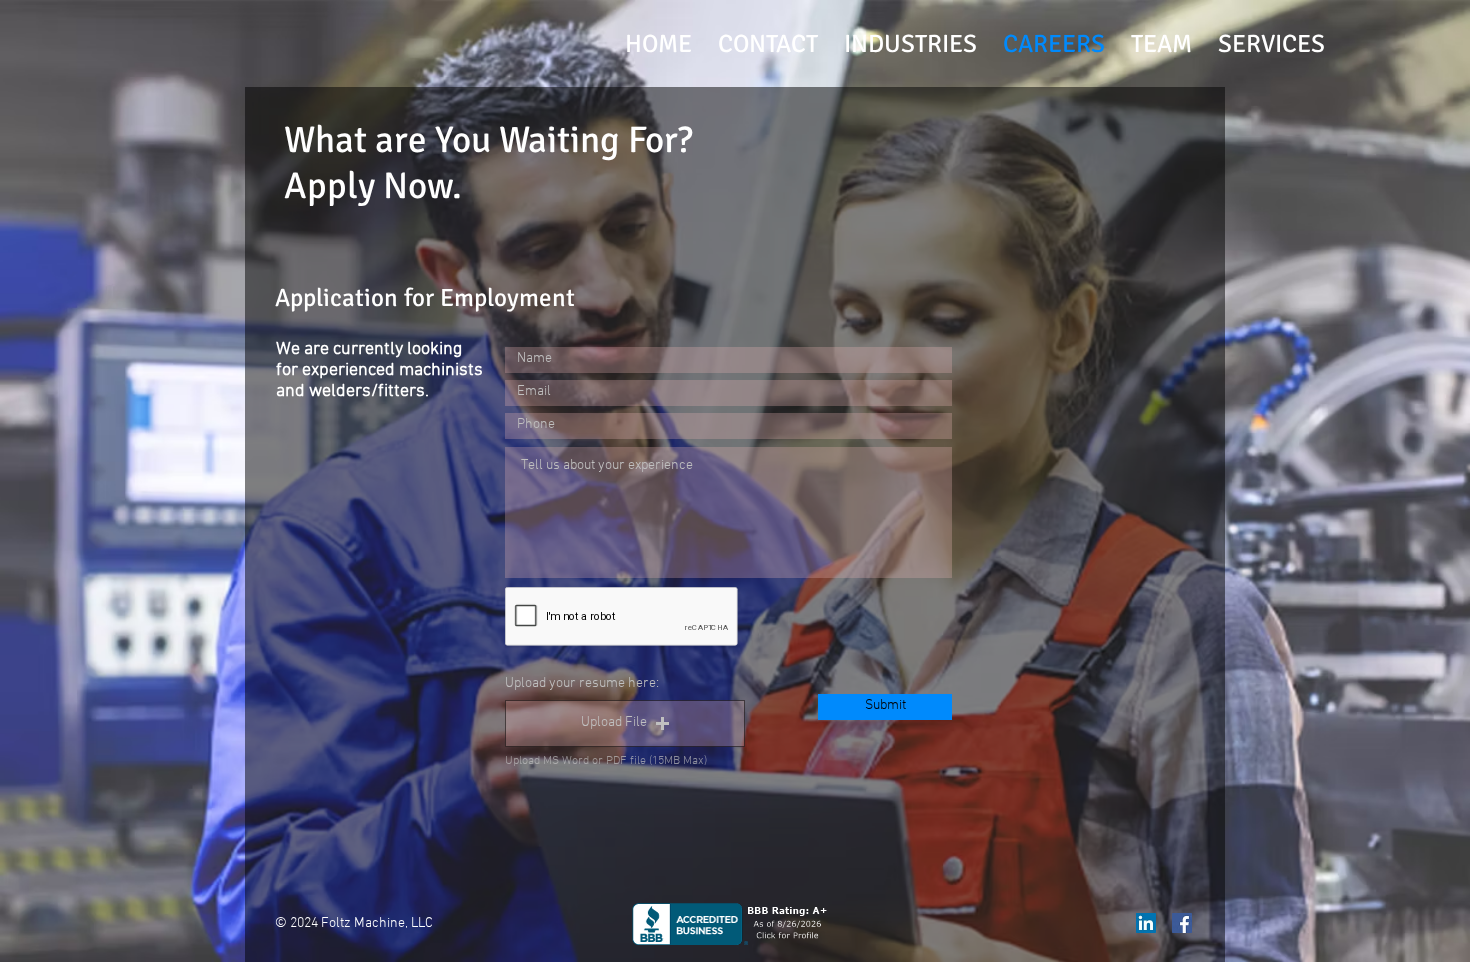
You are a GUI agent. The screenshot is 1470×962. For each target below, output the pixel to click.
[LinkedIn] (1146, 923)
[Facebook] (1182, 923)
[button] (625, 723)
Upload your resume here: (582, 684)
